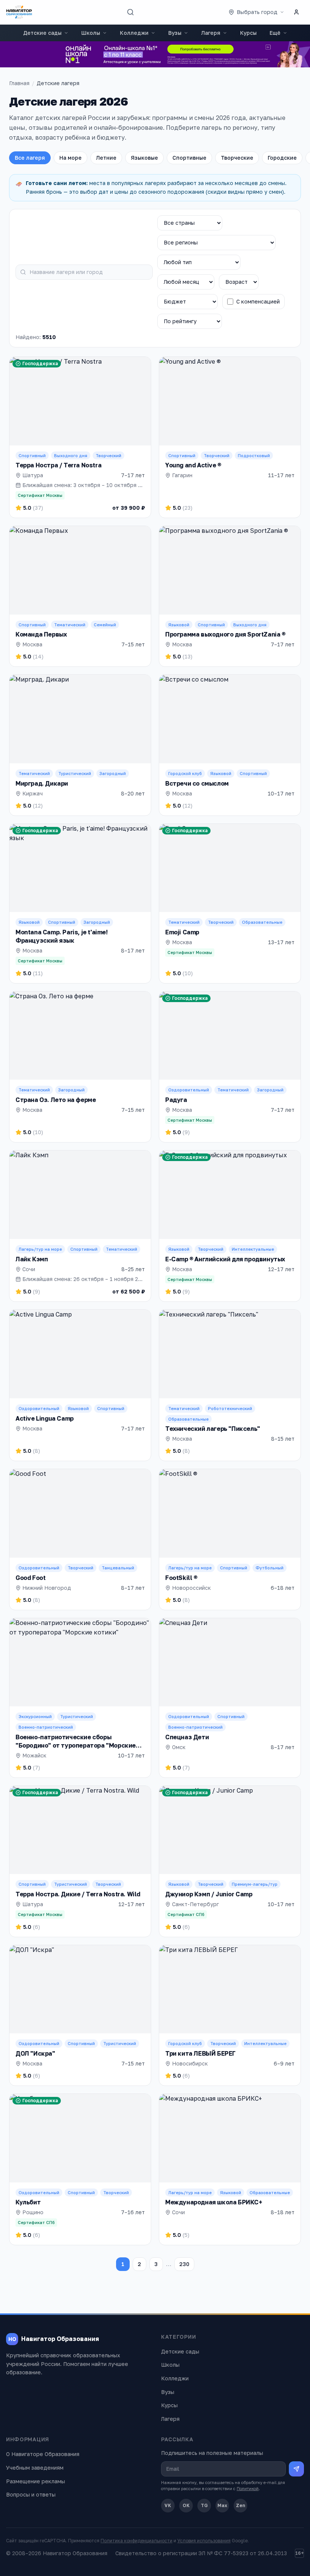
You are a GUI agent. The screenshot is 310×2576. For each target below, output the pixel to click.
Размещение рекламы (36, 2481)
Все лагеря (30, 158)
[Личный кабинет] (296, 12)
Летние (106, 158)
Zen (241, 2505)
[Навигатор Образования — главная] (19, 12)
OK (186, 2505)
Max (222, 2505)
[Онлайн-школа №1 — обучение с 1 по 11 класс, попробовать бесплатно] (155, 54)
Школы (91, 33)
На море (71, 158)
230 (184, 2264)
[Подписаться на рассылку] (296, 2469)
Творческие (237, 158)
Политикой (248, 2488)
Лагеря (211, 33)
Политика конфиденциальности (136, 2541)
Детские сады (42, 33)
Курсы (248, 33)
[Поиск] (130, 12)
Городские (282, 158)
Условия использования (204, 2541)
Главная (19, 83)
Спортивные (189, 158)
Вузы (175, 33)
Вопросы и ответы (31, 2494)
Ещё (275, 33)
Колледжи (134, 33)
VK (168, 2505)
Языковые (144, 158)
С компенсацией (258, 301)
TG (204, 2505)
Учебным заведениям (35, 2468)
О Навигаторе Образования (43, 2454)
